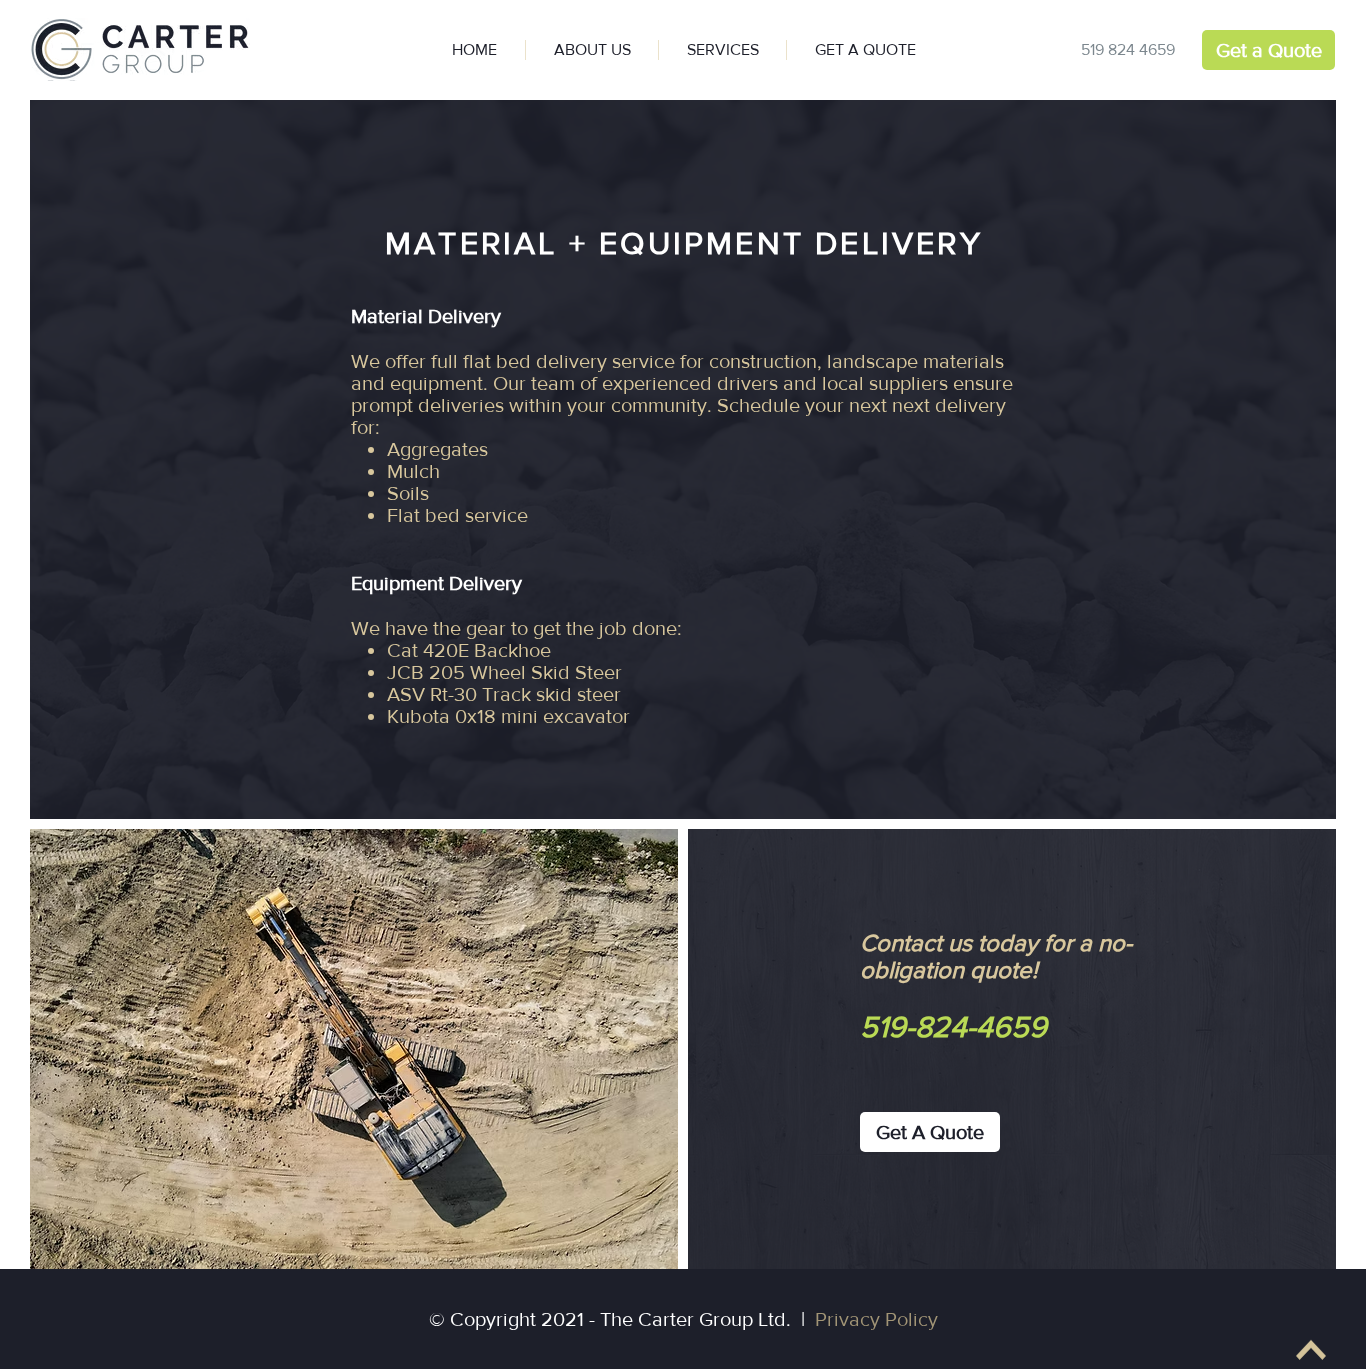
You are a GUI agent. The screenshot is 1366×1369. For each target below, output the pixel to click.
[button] (722, 50)
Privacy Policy (876, 1319)
